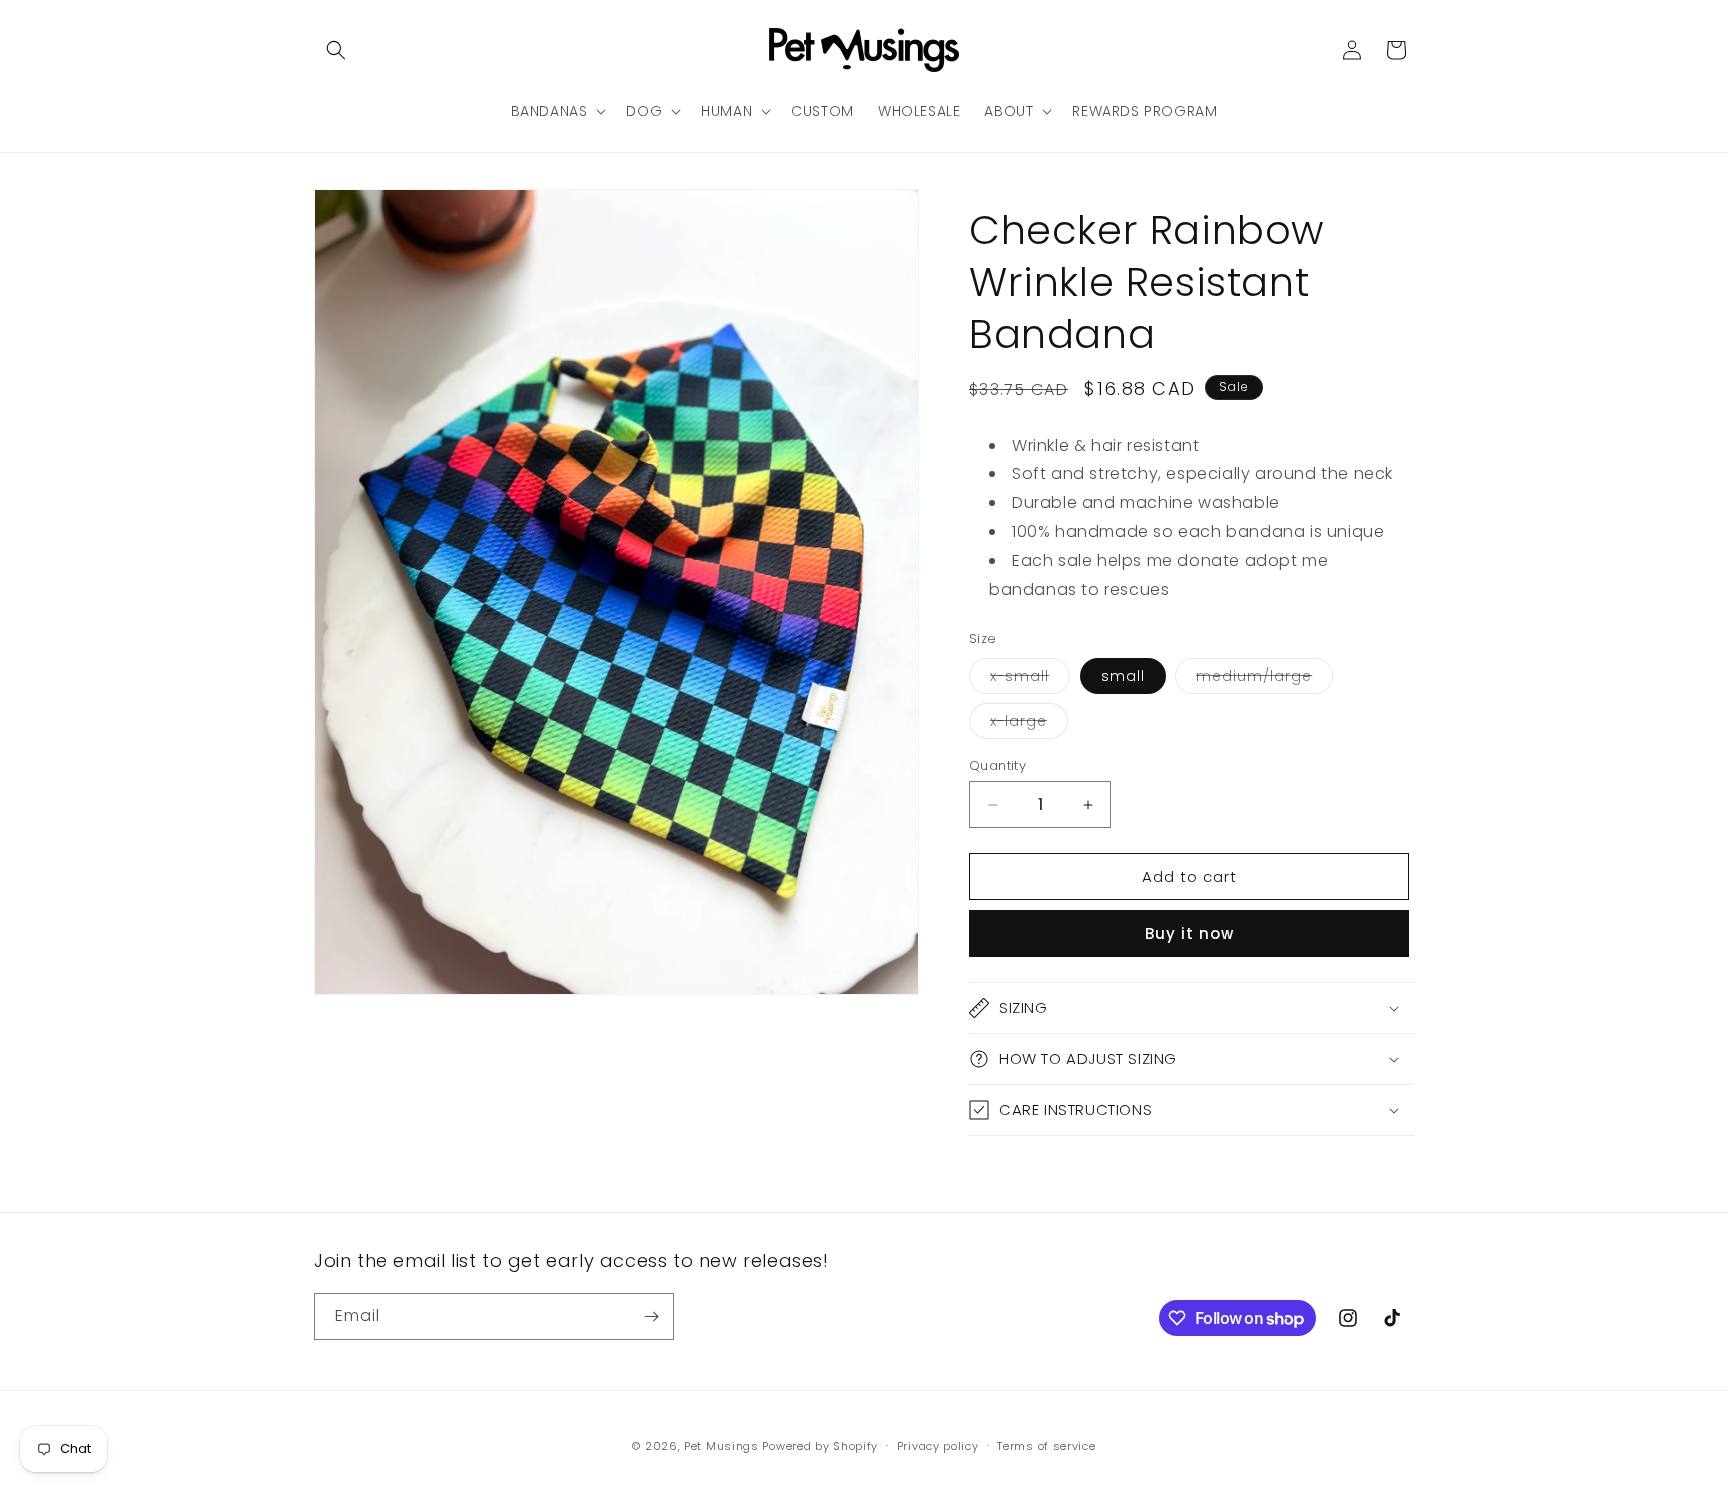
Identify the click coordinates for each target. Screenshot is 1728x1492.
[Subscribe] (651, 1316)
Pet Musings (721, 1446)
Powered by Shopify (820, 1446)
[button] (336, 50)
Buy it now (1189, 933)
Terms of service (1046, 1446)
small (1123, 676)
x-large (1029, 724)
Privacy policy (938, 1446)
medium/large (1264, 679)
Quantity (997, 765)
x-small (1030, 679)
